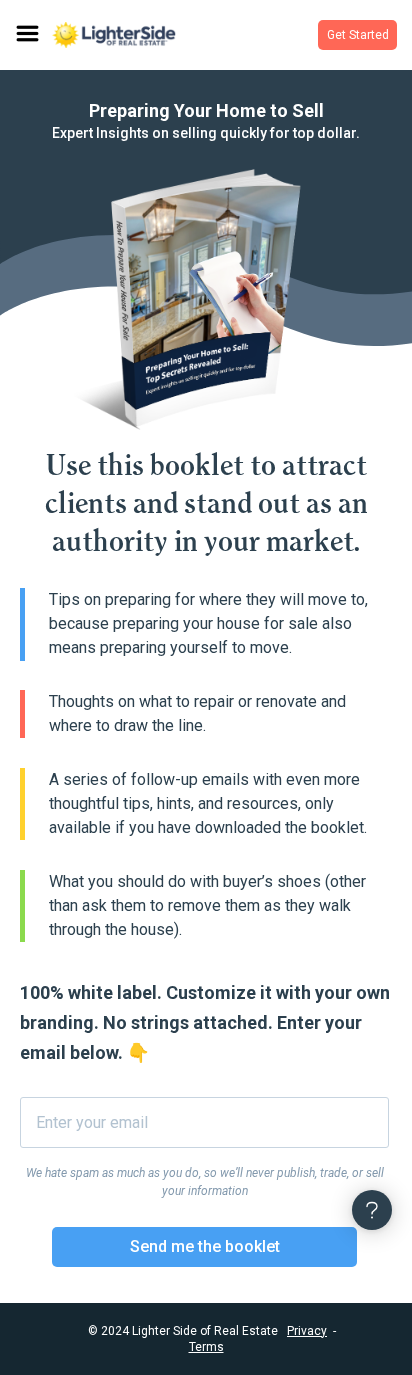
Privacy (307, 1331)
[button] (357, 35)
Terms (206, 1347)
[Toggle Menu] (26, 34)
